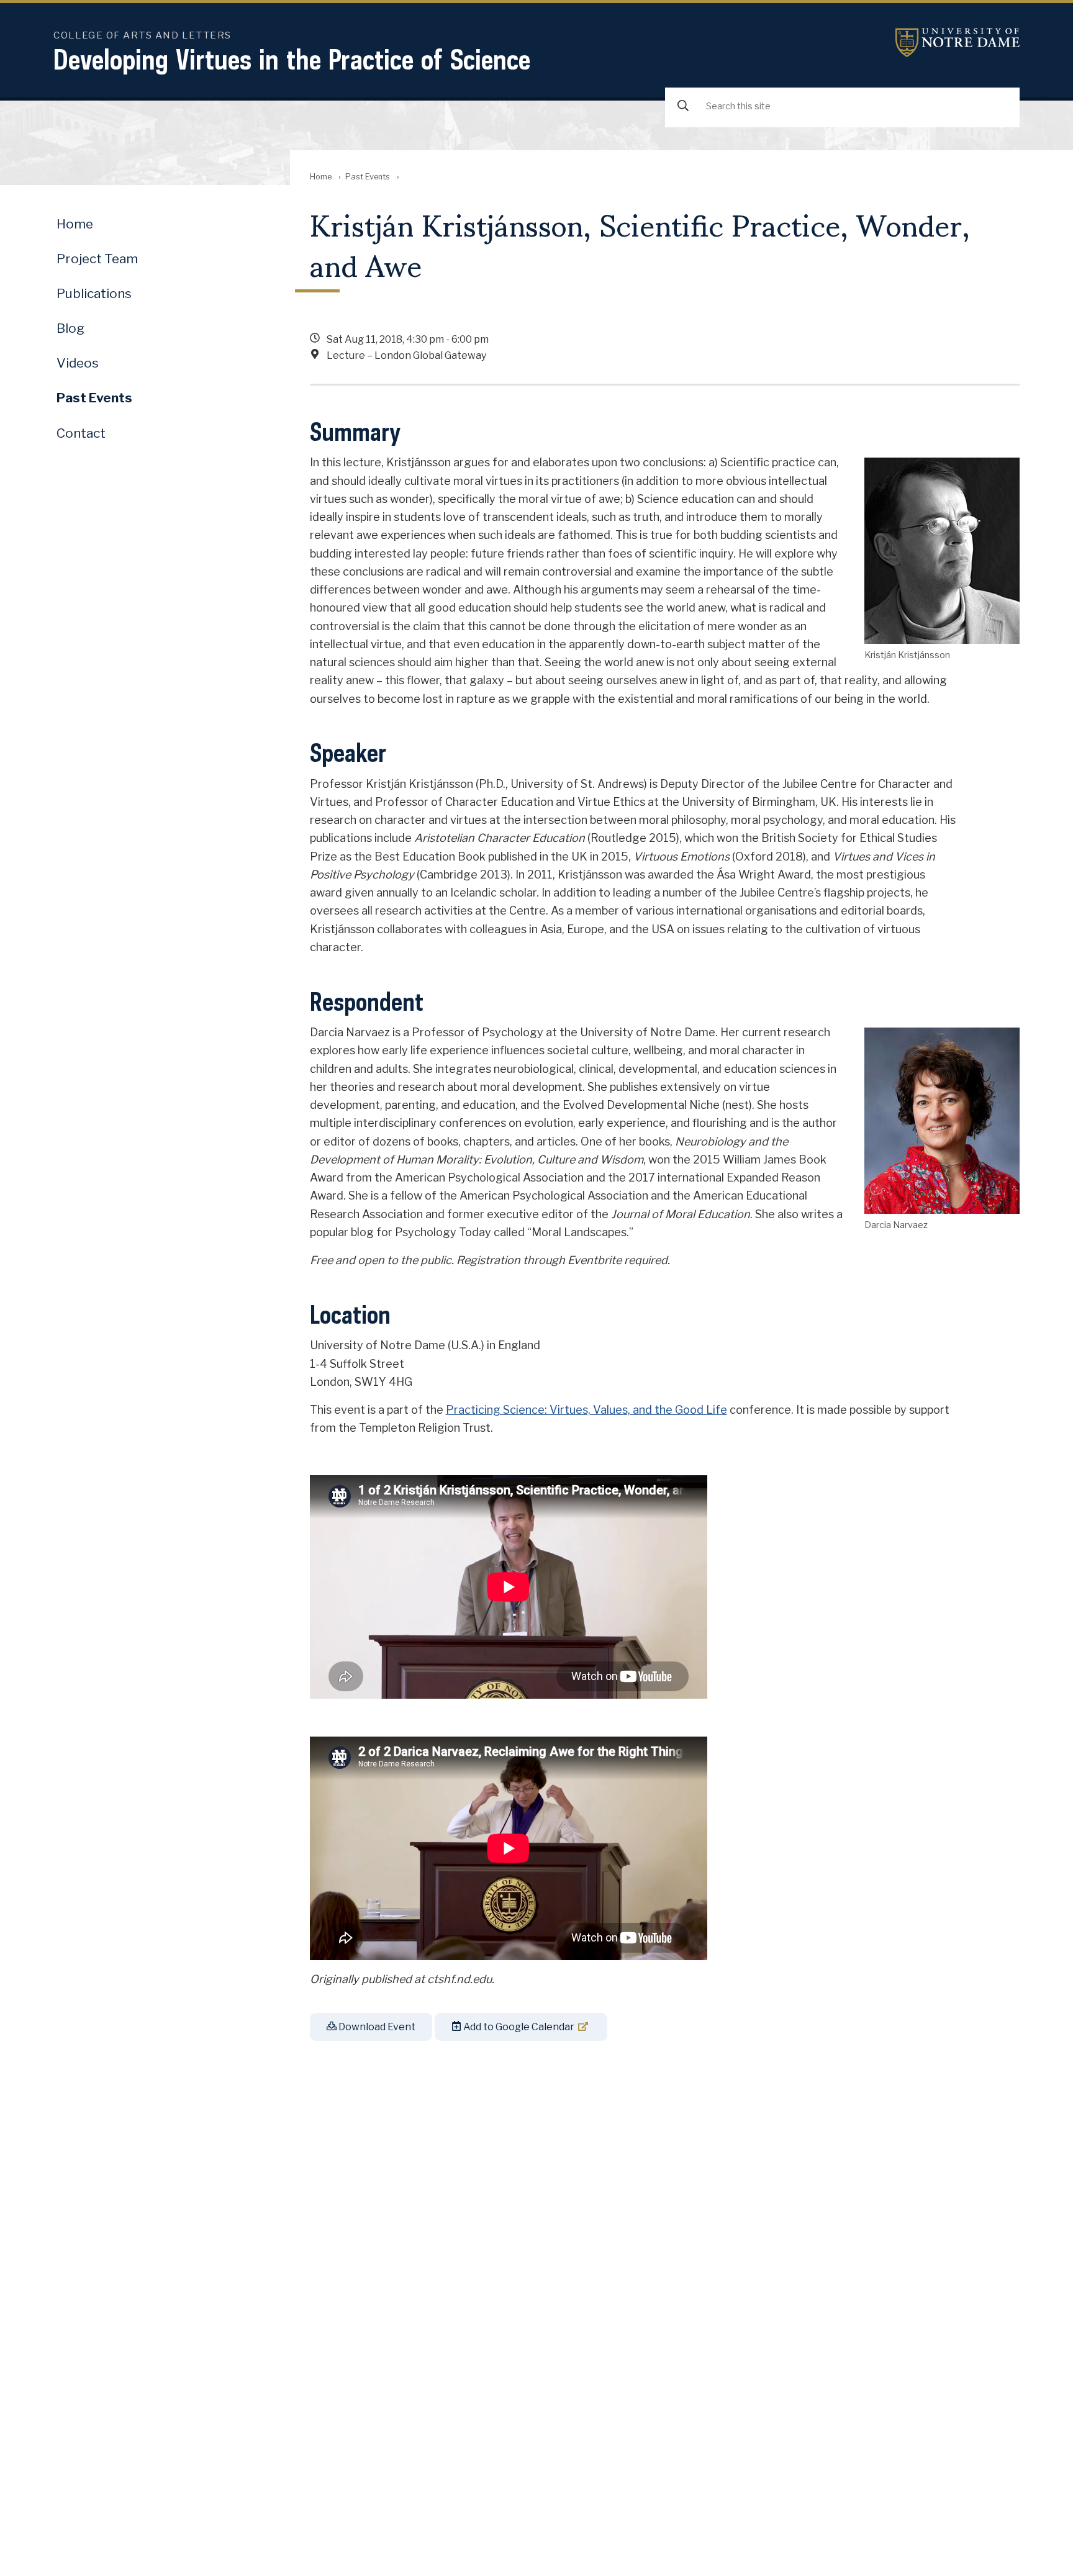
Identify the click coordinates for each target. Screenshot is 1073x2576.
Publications (94, 293)
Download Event (376, 2027)
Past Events (368, 177)
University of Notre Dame (958, 43)
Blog (70, 328)
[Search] (683, 106)
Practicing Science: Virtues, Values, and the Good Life (586, 1410)
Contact (81, 433)
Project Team (97, 259)
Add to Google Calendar (518, 2027)
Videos (78, 363)
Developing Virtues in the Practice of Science (292, 59)
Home (321, 177)
